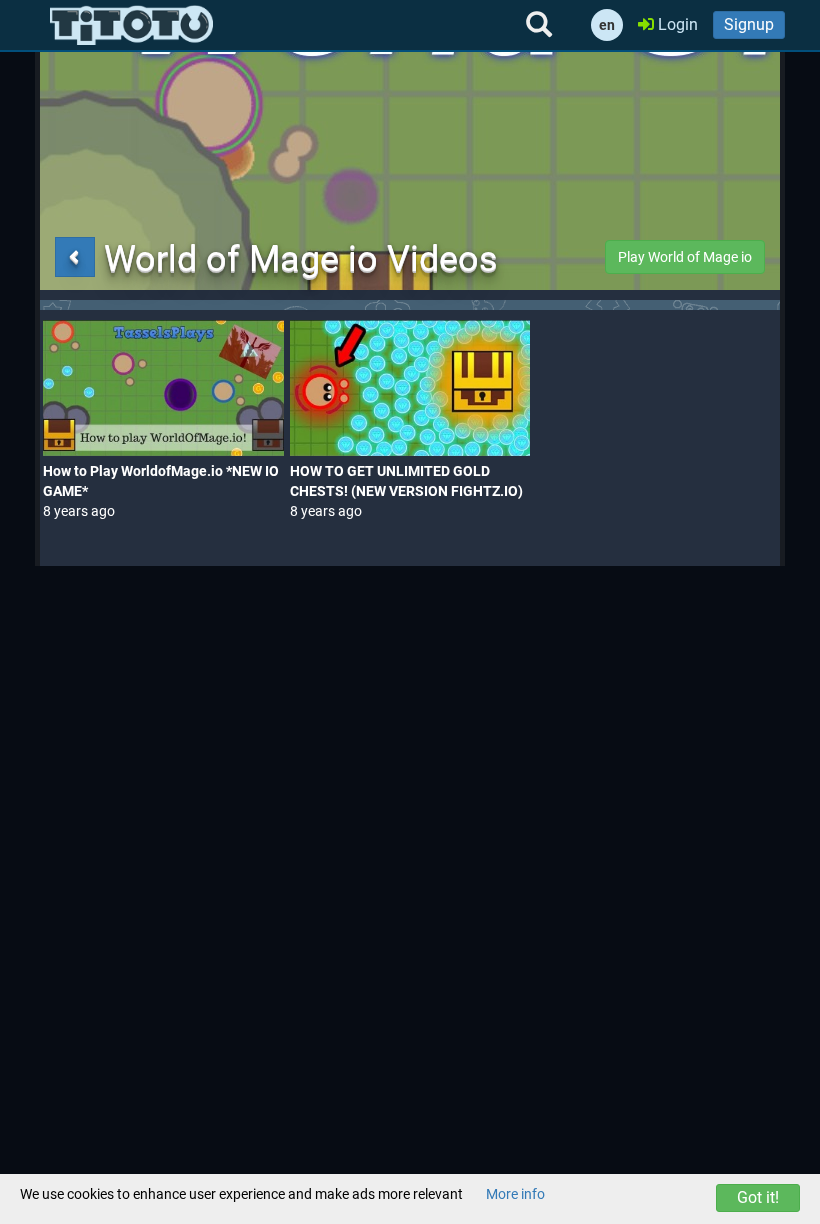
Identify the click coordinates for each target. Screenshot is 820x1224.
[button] (75, 257)
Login (676, 24)
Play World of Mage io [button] (685, 257)
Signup (749, 24)
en (607, 25)
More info (515, 1194)
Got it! (758, 1197)
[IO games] (131, 25)
